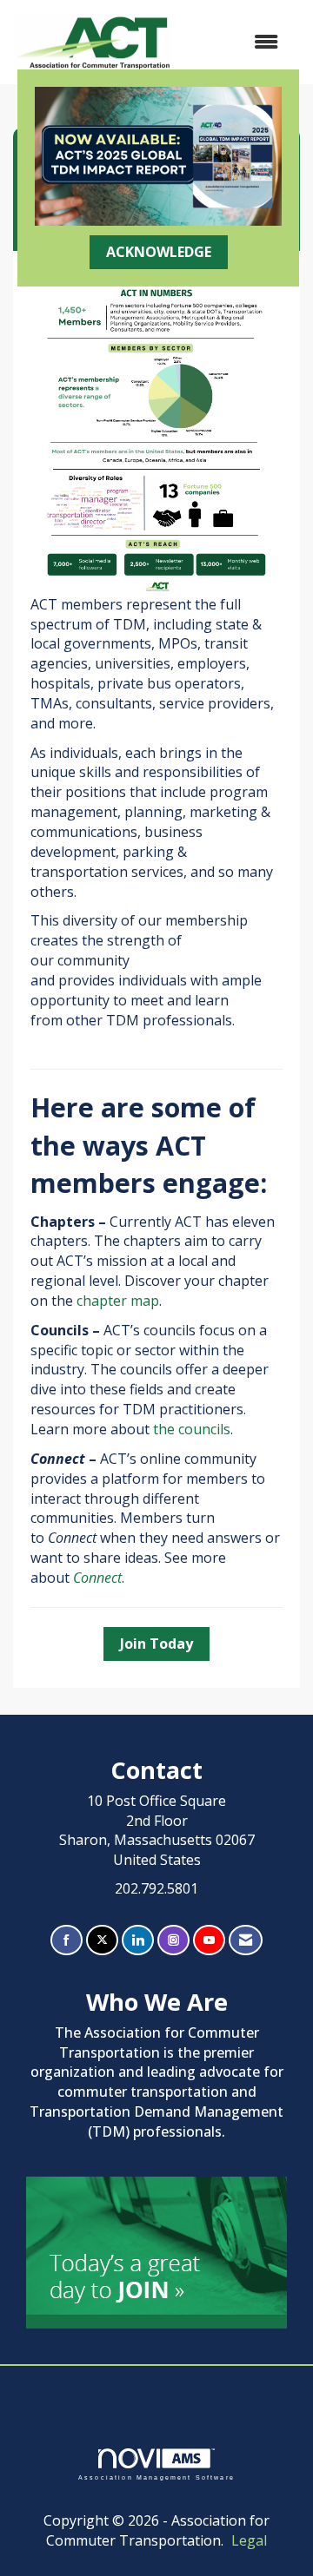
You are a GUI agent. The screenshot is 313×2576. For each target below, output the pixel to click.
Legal (249, 2540)
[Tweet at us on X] (102, 1940)
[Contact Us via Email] (246, 1940)
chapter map (118, 1301)
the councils (192, 1429)
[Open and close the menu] (234, 42)
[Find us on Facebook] (67, 1940)
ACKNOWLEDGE (159, 252)
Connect (97, 1578)
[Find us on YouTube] (209, 1940)
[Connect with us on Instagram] (173, 1940)
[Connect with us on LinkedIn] (138, 1940)
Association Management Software (156, 2477)
